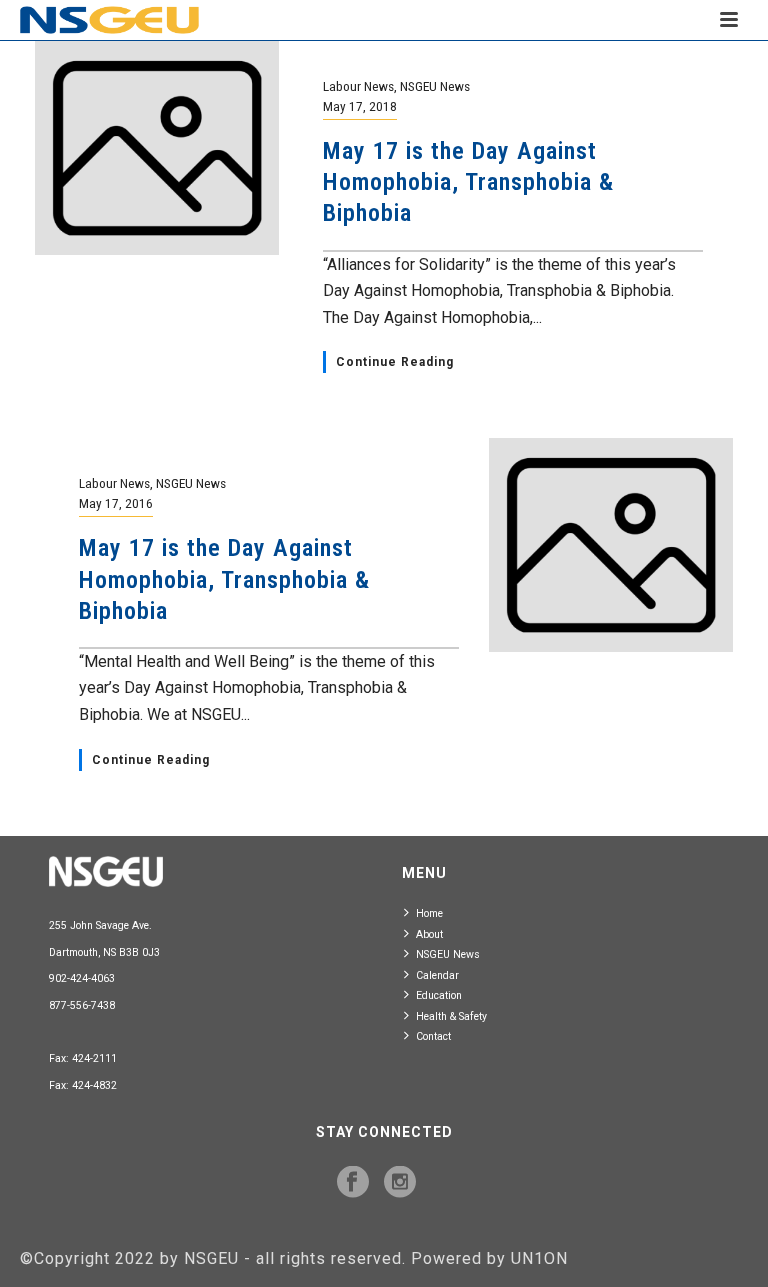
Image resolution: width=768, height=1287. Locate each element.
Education (439, 995)
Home (429, 913)
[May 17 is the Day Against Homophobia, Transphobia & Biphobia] (157, 146)
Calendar (437, 975)
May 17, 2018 (360, 106)
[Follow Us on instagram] (400, 1183)
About (429, 934)
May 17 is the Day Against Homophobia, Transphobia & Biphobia (468, 182)
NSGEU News (435, 86)
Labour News (358, 86)
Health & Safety (451, 1016)
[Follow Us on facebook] (353, 1183)
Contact (433, 1036)
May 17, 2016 (116, 503)
